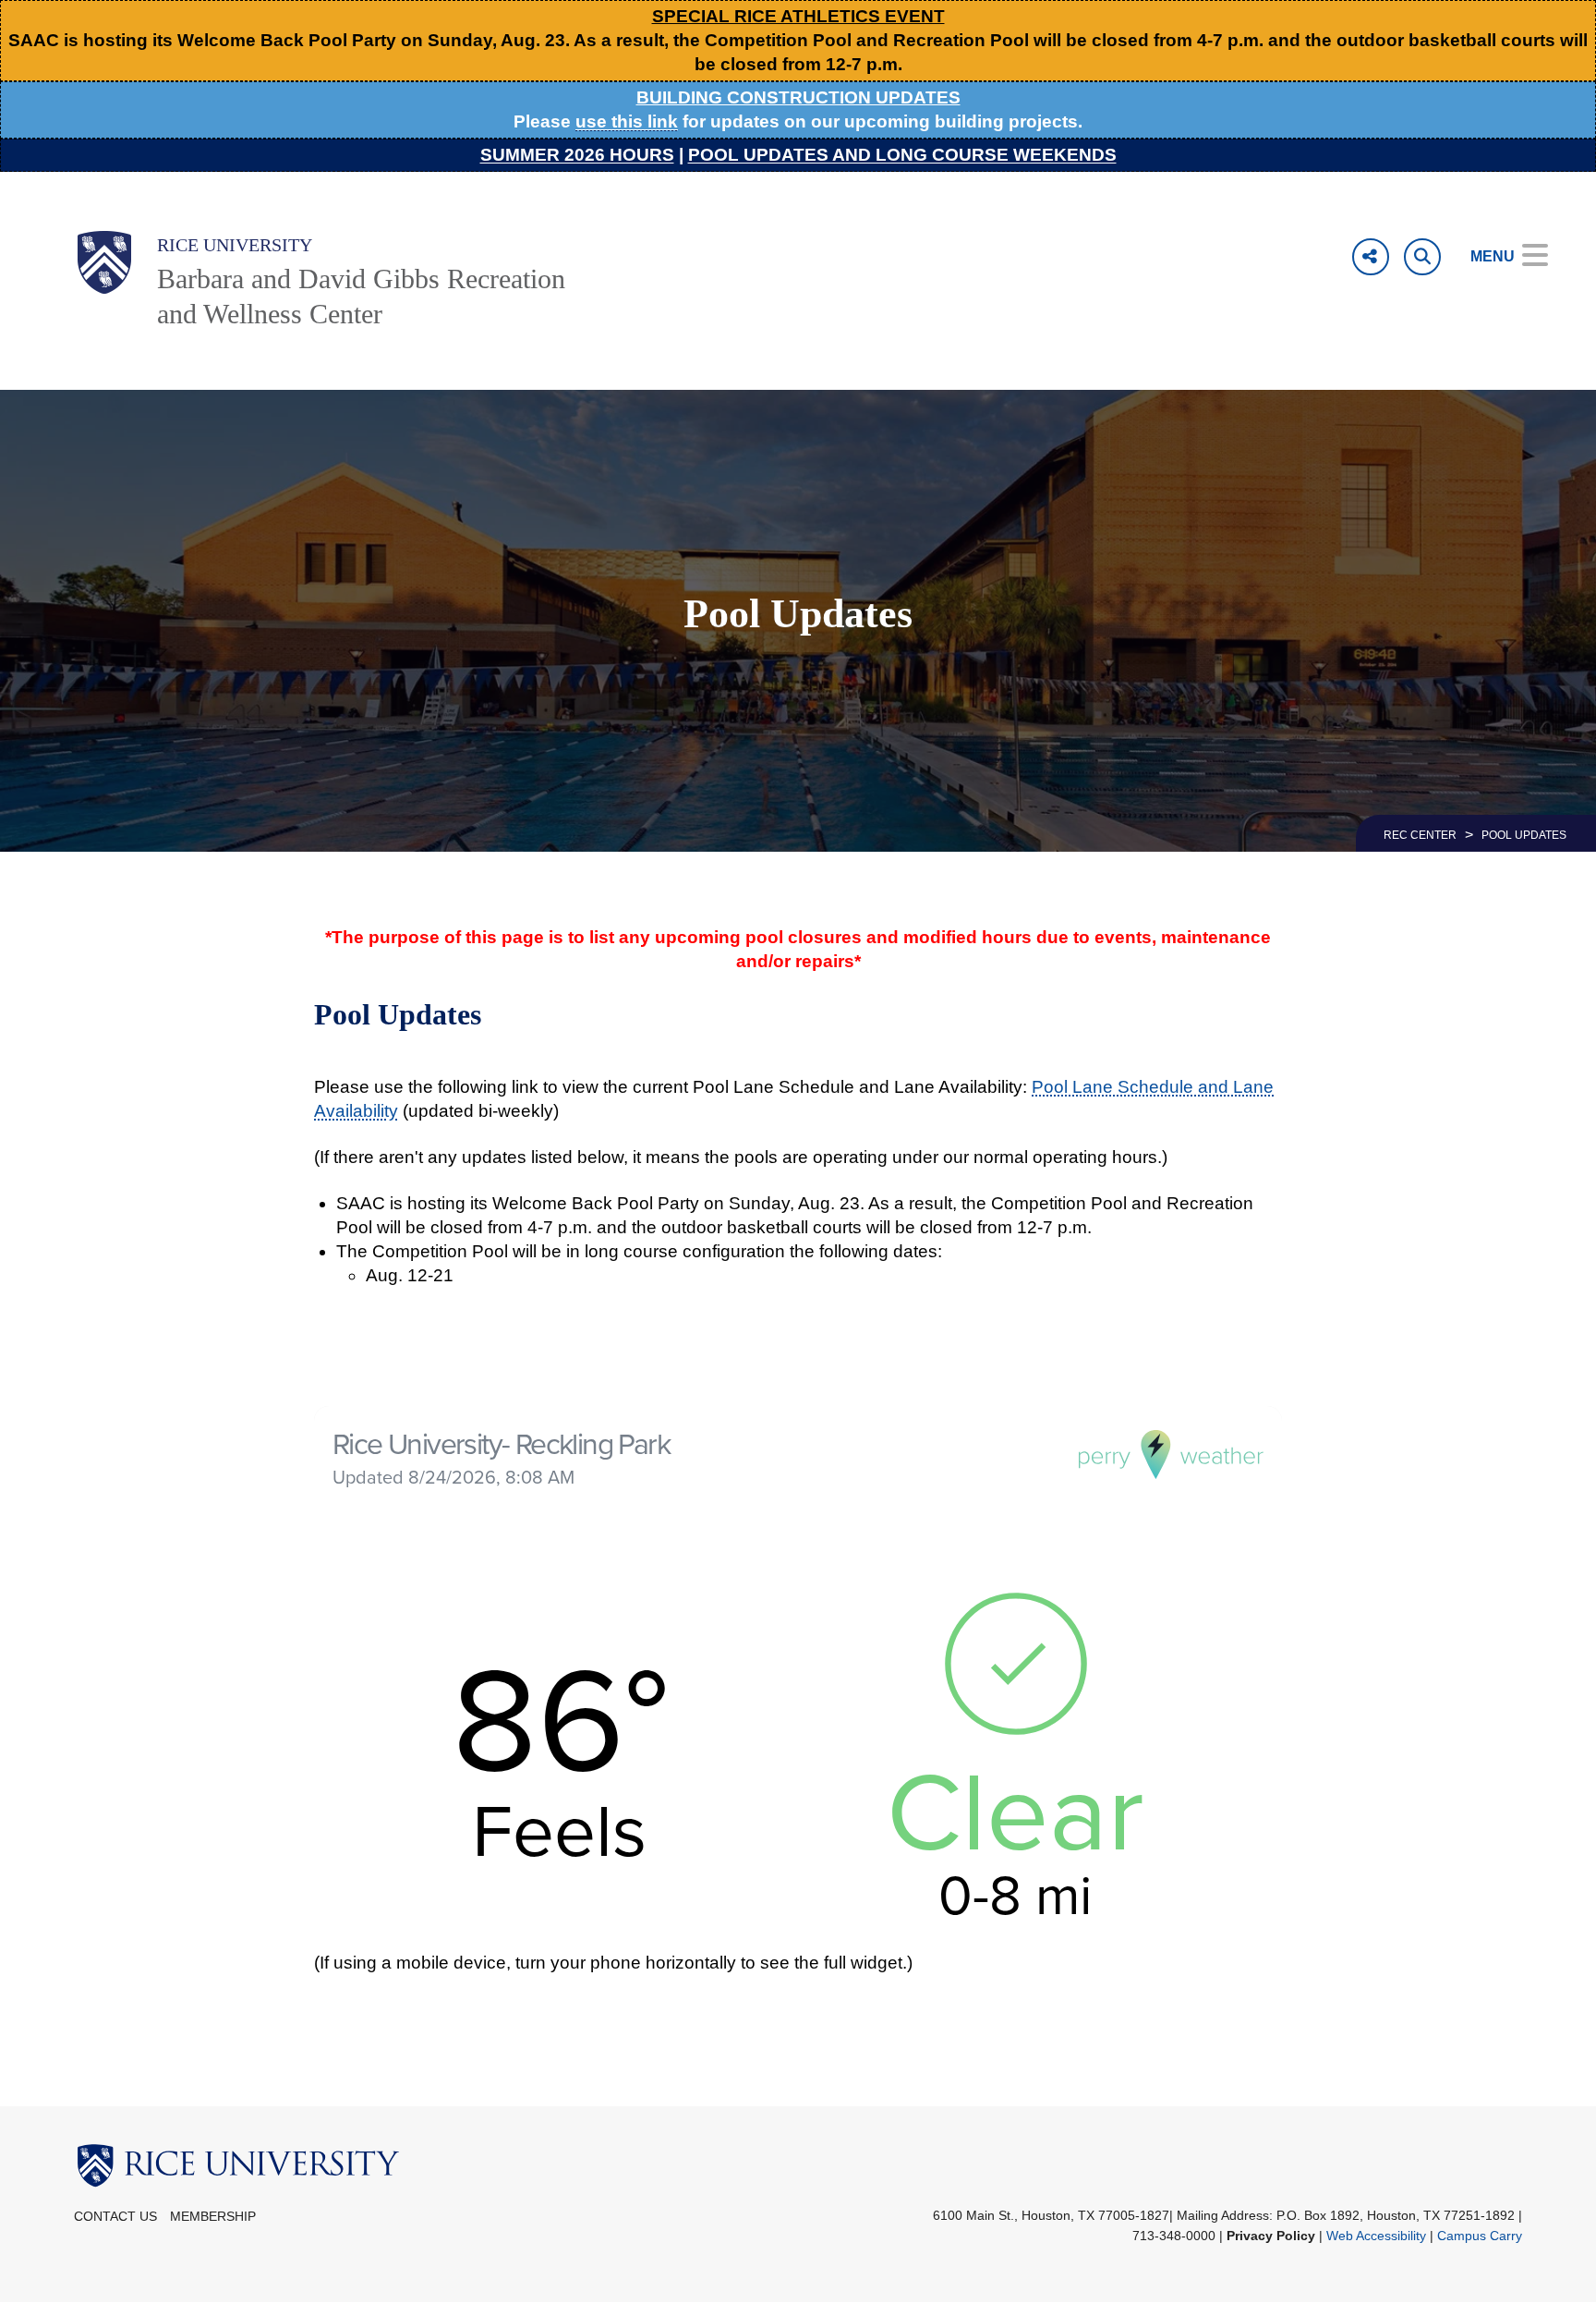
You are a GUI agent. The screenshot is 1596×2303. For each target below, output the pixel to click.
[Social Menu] (1371, 257)
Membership (213, 2217)
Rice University (235, 245)
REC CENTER (1420, 835)
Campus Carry (1480, 2236)
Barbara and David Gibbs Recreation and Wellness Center (361, 296)
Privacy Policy (1271, 2236)
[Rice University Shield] (104, 262)
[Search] (1422, 257)
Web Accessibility (1376, 2236)
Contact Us (115, 2217)
